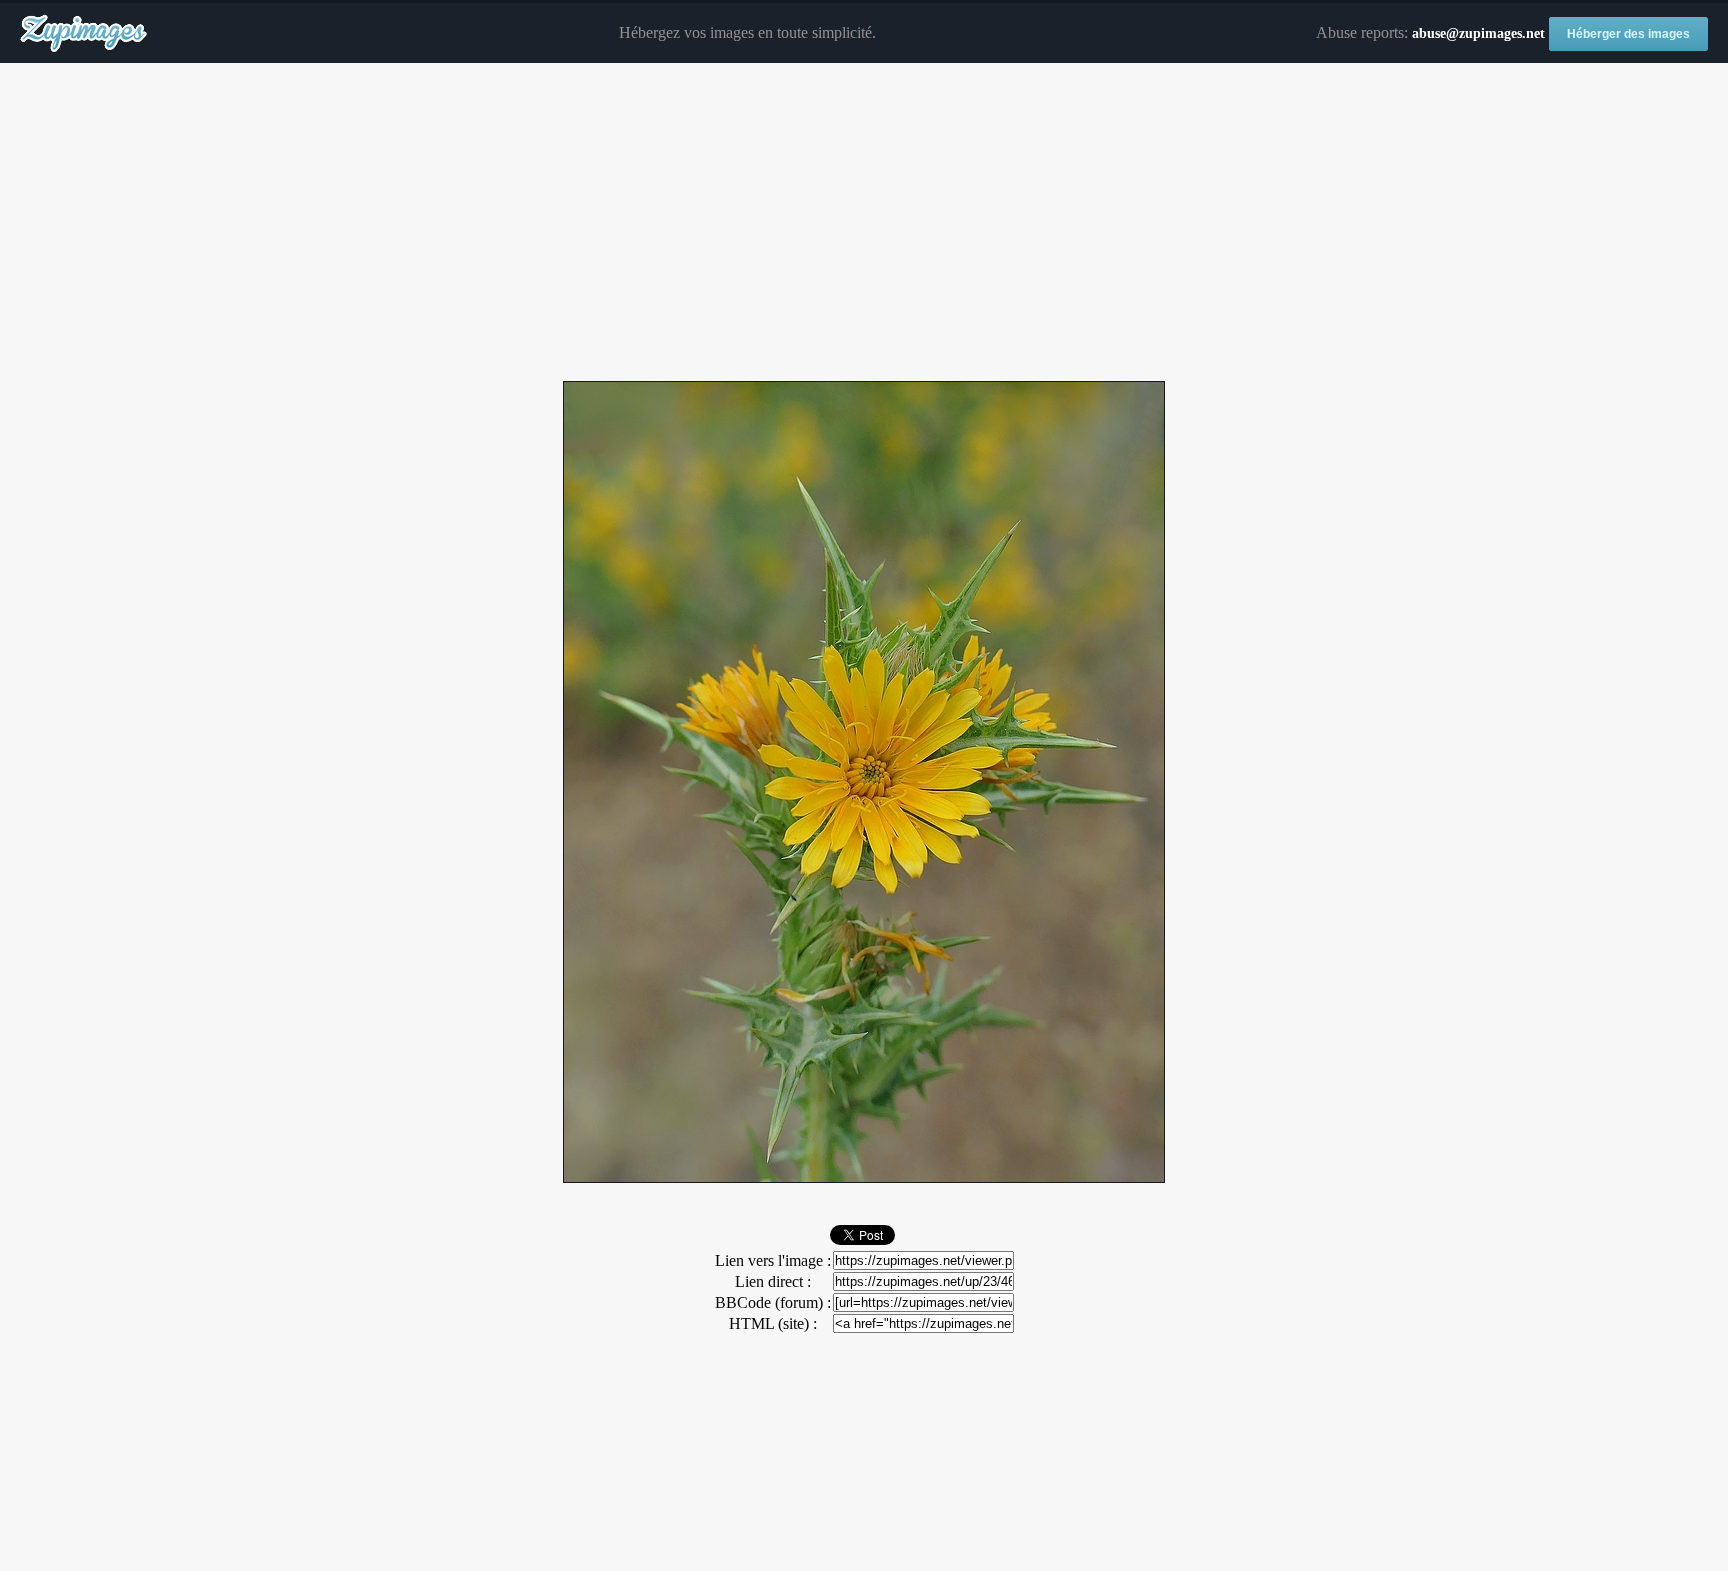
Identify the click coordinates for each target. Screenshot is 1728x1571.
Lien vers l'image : (773, 1260)
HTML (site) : (773, 1323)
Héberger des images (1628, 34)
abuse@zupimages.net (1478, 33)
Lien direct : (773, 1281)
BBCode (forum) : (773, 1302)
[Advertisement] (864, 223)
